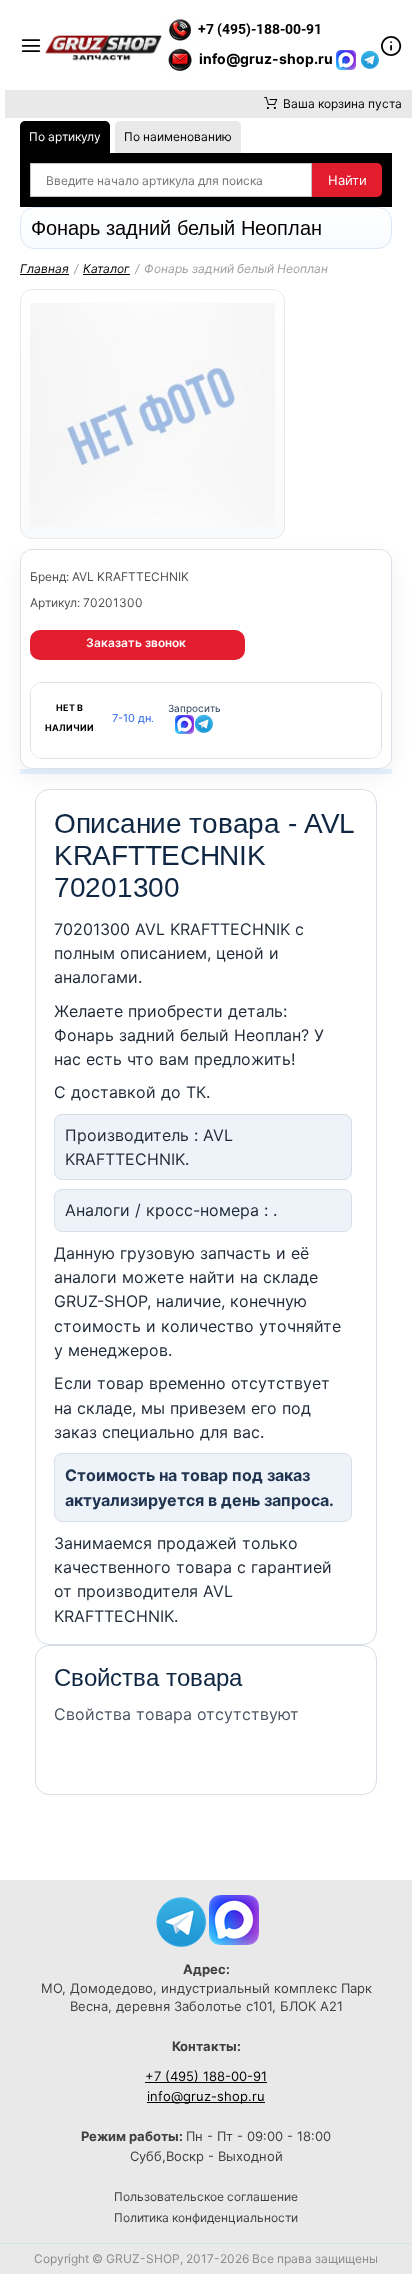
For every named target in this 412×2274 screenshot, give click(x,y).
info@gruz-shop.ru (206, 2096)
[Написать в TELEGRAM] (370, 58)
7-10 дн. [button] (133, 718)
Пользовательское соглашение (206, 2196)
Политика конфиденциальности (206, 2217)
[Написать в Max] (234, 1918)
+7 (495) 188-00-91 (206, 2076)
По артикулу (65, 136)
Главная (44, 268)
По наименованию (178, 136)
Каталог (106, 268)
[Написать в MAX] (348, 58)
